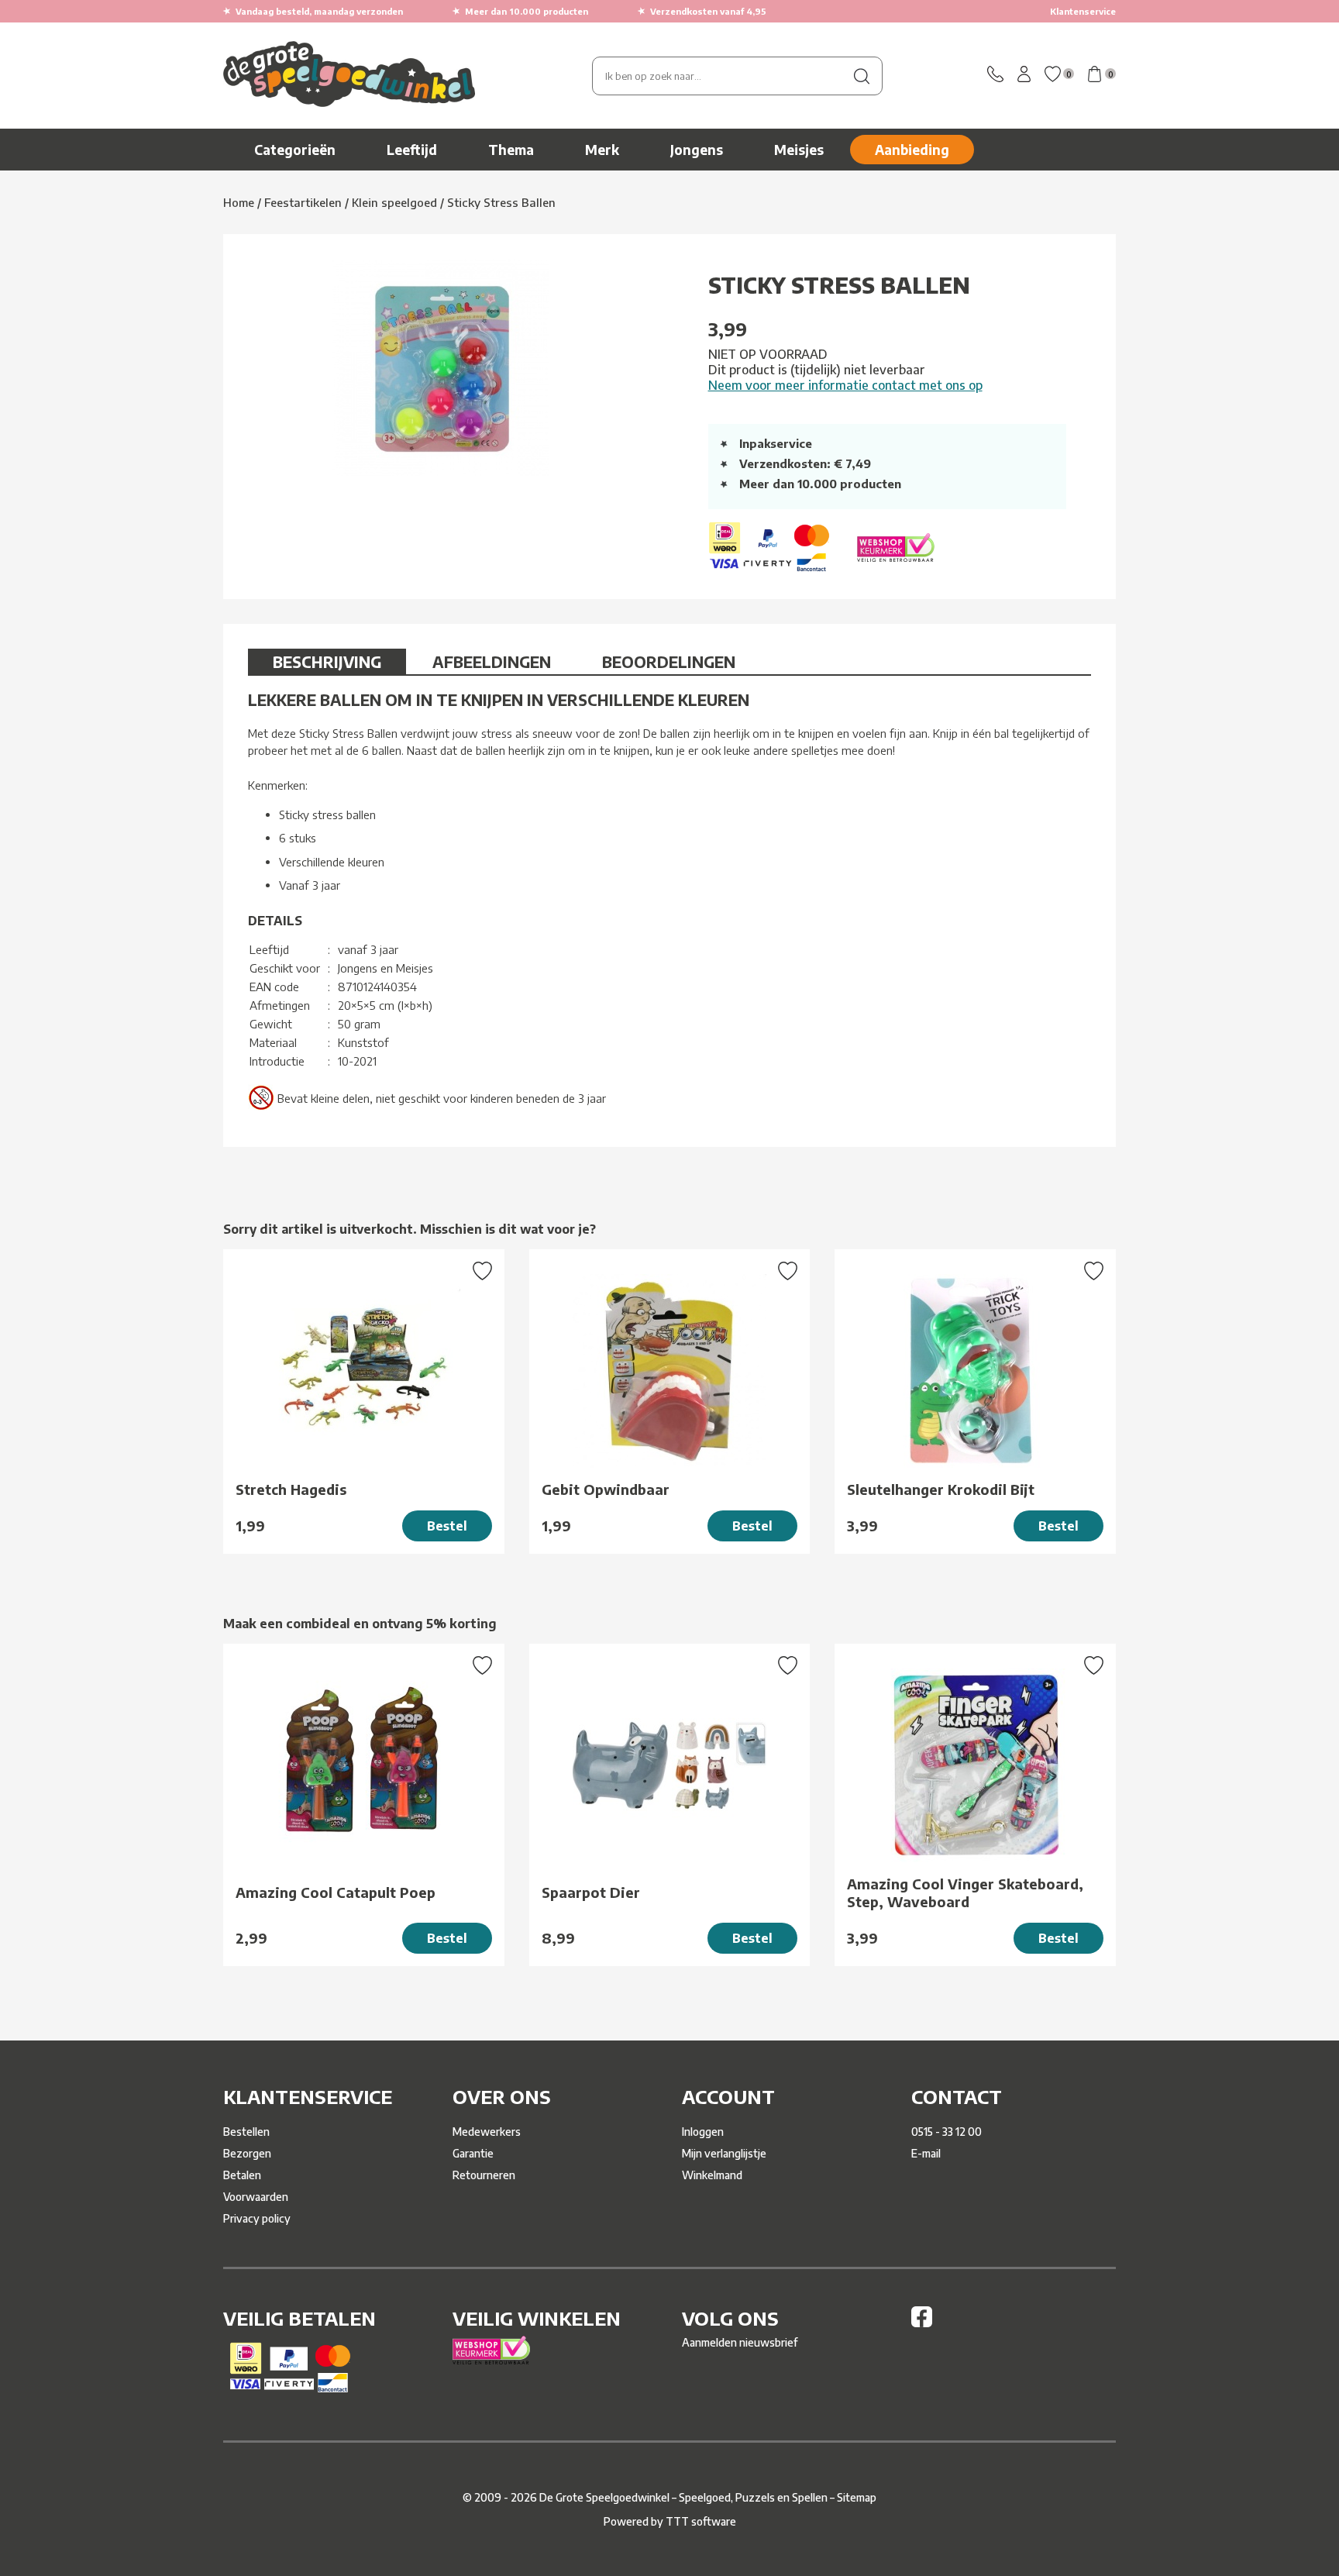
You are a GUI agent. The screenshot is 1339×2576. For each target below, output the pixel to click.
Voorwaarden (256, 2197)
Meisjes (799, 150)
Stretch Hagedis (291, 1489)
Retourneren (484, 2175)
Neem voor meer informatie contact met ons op (845, 385)
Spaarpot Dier (591, 1892)
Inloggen (703, 2132)
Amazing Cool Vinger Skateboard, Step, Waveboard (965, 1892)
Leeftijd (412, 150)
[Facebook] (922, 2323)
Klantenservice (1083, 11)
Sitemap (857, 2497)
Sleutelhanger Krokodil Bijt (941, 1489)
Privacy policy (257, 2218)
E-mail (926, 2153)
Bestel (447, 1526)
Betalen (242, 2175)
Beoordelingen (669, 661)
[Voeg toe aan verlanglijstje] (482, 1273)
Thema (511, 150)
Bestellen (246, 2132)
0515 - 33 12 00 (947, 2132)
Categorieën (295, 150)
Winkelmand (712, 2175)
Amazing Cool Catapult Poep (336, 1892)
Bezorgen (247, 2153)
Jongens (697, 150)
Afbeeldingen (492, 661)
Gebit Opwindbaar (606, 1489)
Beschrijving (327, 661)
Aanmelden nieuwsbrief (740, 2342)
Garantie (473, 2153)
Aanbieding (912, 150)
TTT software (701, 2521)
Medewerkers (487, 2132)
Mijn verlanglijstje (724, 2153)
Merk (602, 150)
